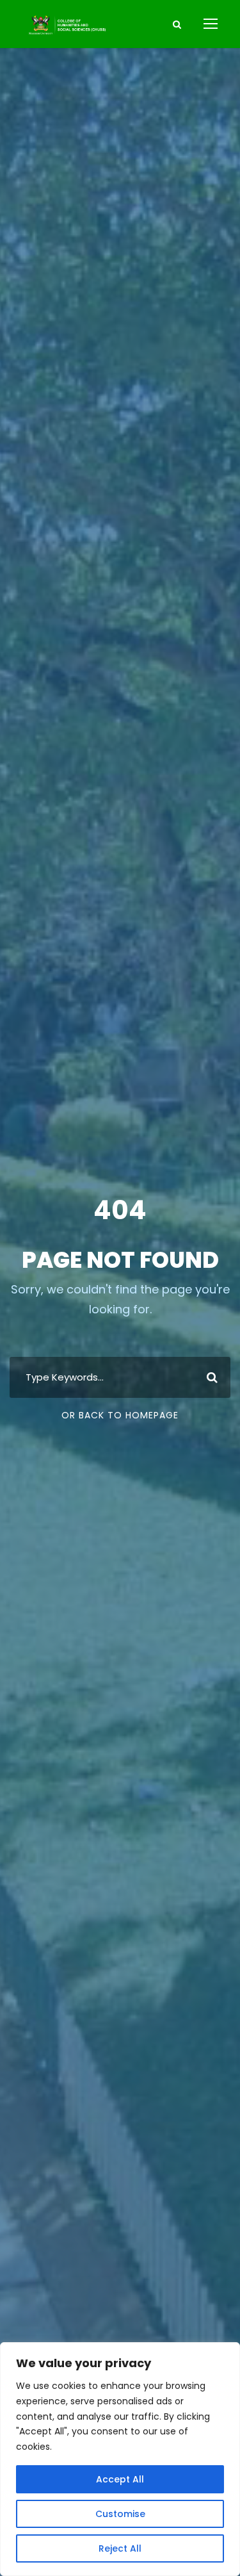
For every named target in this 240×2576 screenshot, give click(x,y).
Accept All (120, 2479)
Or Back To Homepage (120, 1415)
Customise (120, 2514)
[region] (120, 2459)
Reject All (120, 2548)
